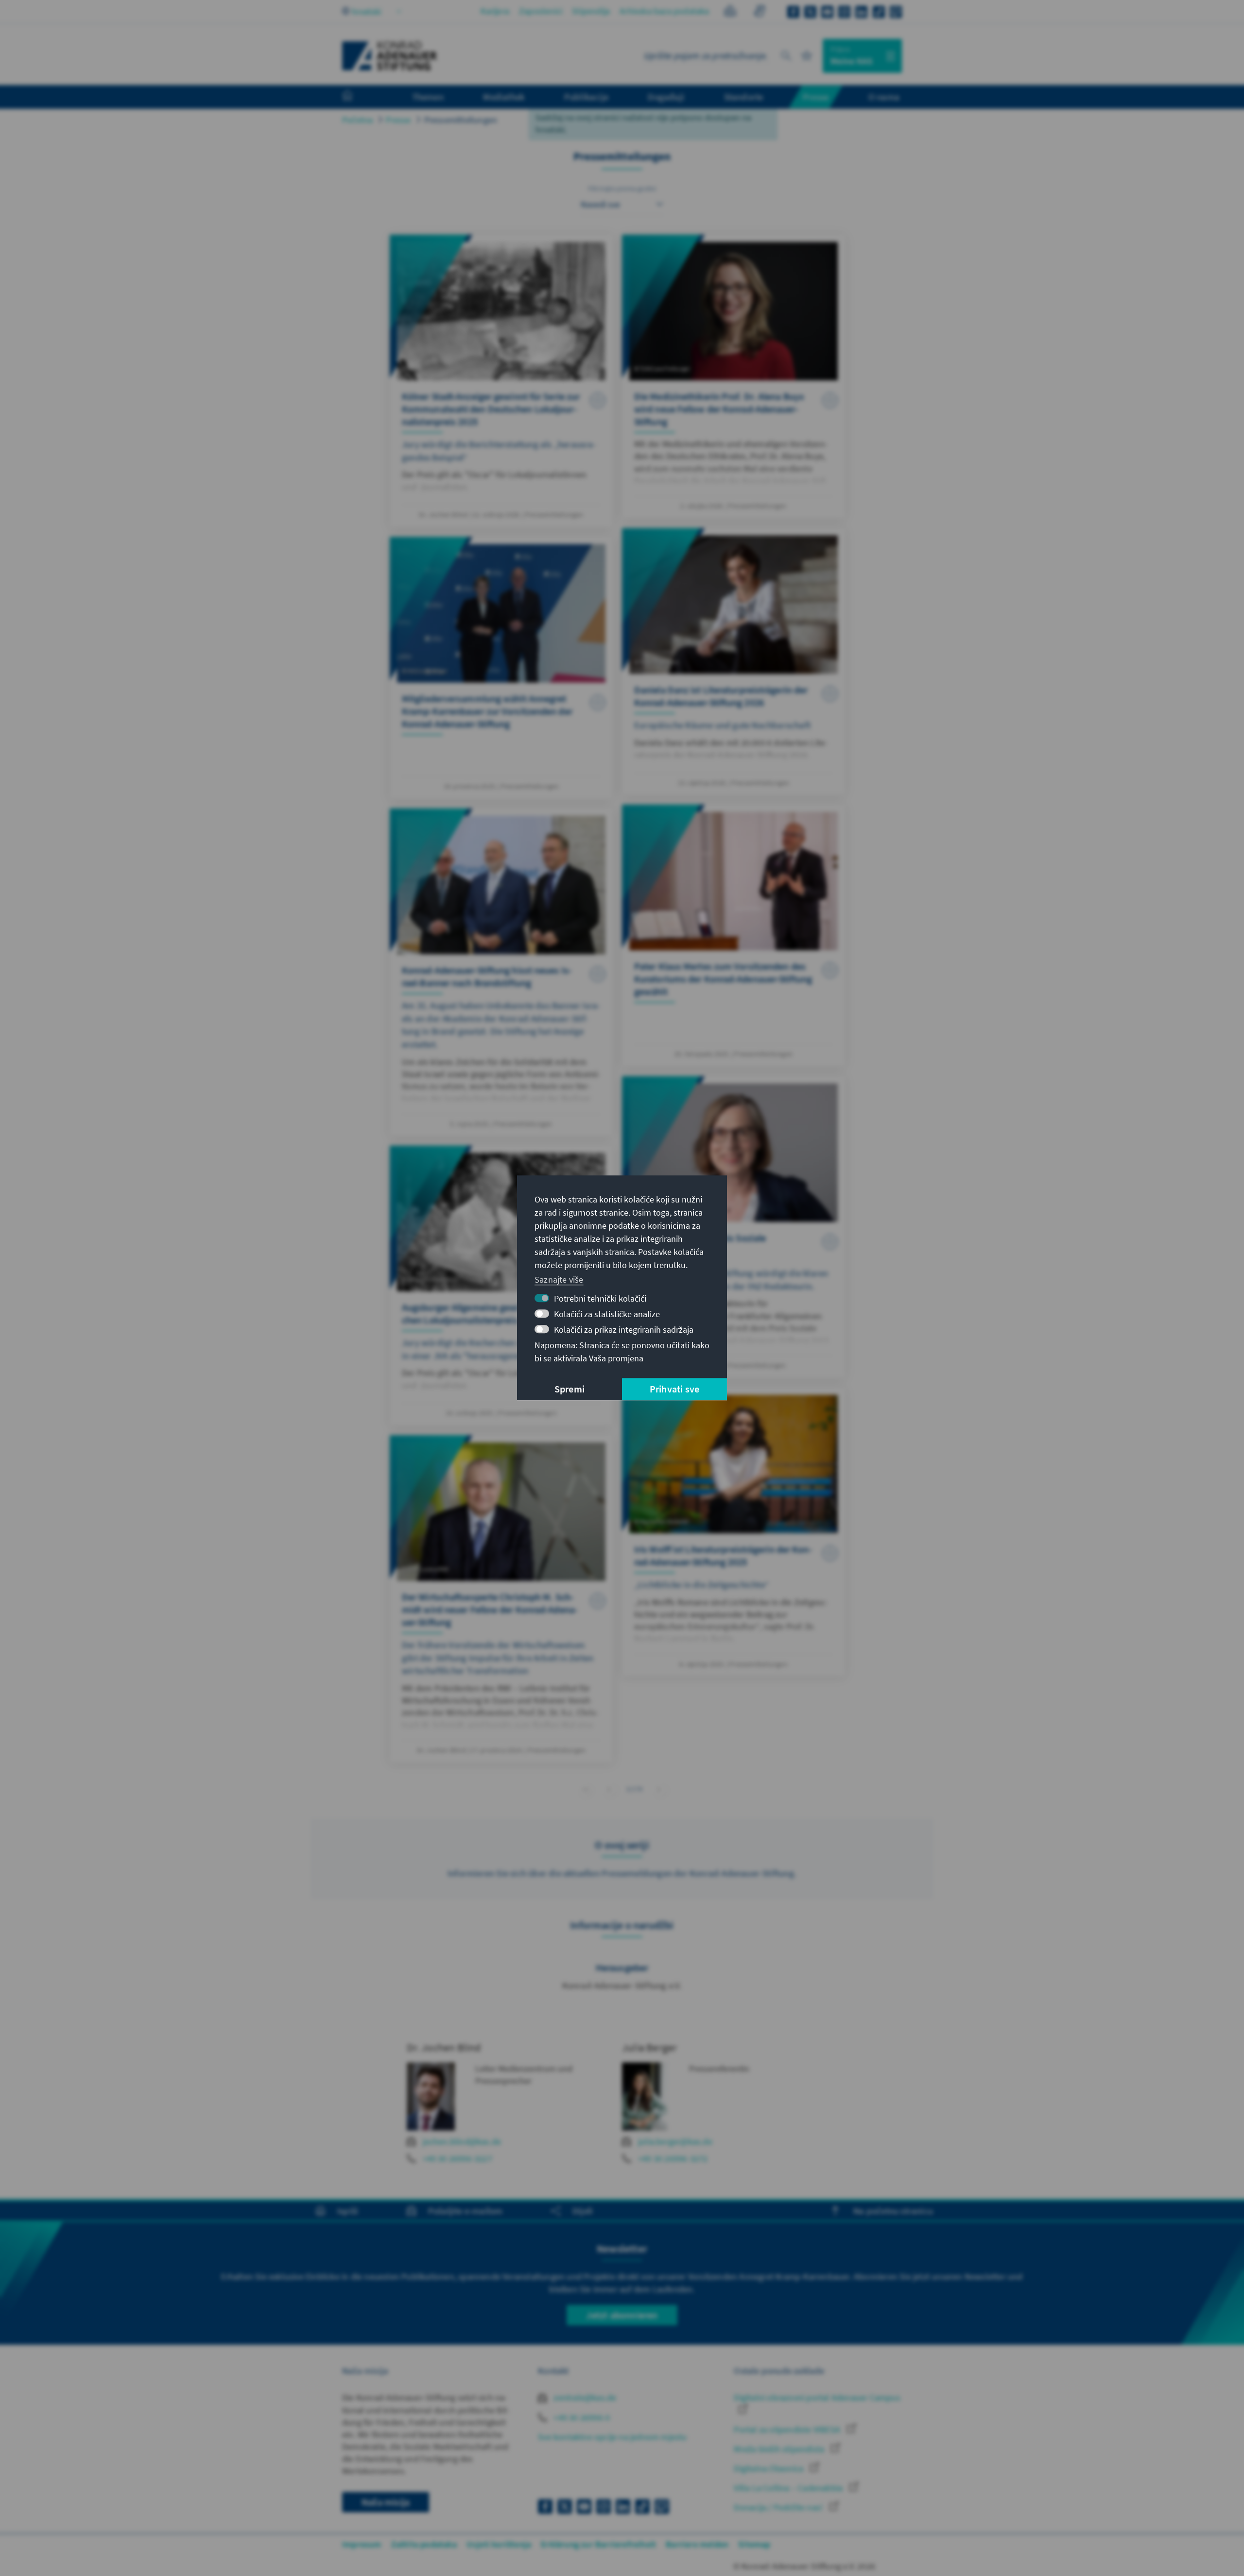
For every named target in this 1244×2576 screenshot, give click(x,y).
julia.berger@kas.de (675, 2141)
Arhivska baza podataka (664, 11)
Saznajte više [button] (559, 1279)
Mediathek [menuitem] (504, 97)
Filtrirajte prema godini (622, 189)
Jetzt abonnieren (622, 2315)
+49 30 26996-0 (581, 2417)
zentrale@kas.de (584, 2397)
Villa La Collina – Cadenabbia (789, 2488)
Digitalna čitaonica (769, 2468)
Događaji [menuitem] (666, 97)
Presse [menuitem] (816, 97)
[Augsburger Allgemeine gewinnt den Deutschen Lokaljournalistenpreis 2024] (501, 1286)
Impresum (362, 2544)
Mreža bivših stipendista (780, 2449)
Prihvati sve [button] (674, 1389)
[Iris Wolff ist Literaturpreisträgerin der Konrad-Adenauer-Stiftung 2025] (734, 1532)
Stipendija (591, 11)
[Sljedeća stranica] (659, 1789)
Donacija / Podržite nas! (779, 2507)
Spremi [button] (570, 1389)
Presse (398, 120)
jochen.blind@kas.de (462, 2141)
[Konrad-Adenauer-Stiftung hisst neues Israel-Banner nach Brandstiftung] (501, 972)
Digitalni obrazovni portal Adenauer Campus (817, 2397)
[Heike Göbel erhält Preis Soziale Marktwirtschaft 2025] (734, 1227)
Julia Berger (649, 2047)
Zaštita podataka (424, 2544)
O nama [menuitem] (884, 97)
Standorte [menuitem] (744, 97)
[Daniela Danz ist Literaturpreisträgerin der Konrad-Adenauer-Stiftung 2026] (734, 661)
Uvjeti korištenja (499, 2544)
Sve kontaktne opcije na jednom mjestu (612, 2437)
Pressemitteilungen (461, 120)
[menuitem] (357, 97)
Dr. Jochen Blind (444, 2047)
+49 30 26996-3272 (673, 2158)
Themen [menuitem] (428, 97)
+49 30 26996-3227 (458, 2158)
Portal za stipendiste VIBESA (788, 2430)
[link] (609, 1789)
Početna (357, 120)
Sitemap (754, 2544)
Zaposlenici (541, 11)
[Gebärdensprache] (759, 12)
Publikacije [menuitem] (586, 97)
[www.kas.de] (390, 56)
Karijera (495, 11)
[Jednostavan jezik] (730, 12)
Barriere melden (697, 2544)
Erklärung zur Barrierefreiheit (598, 2544)
